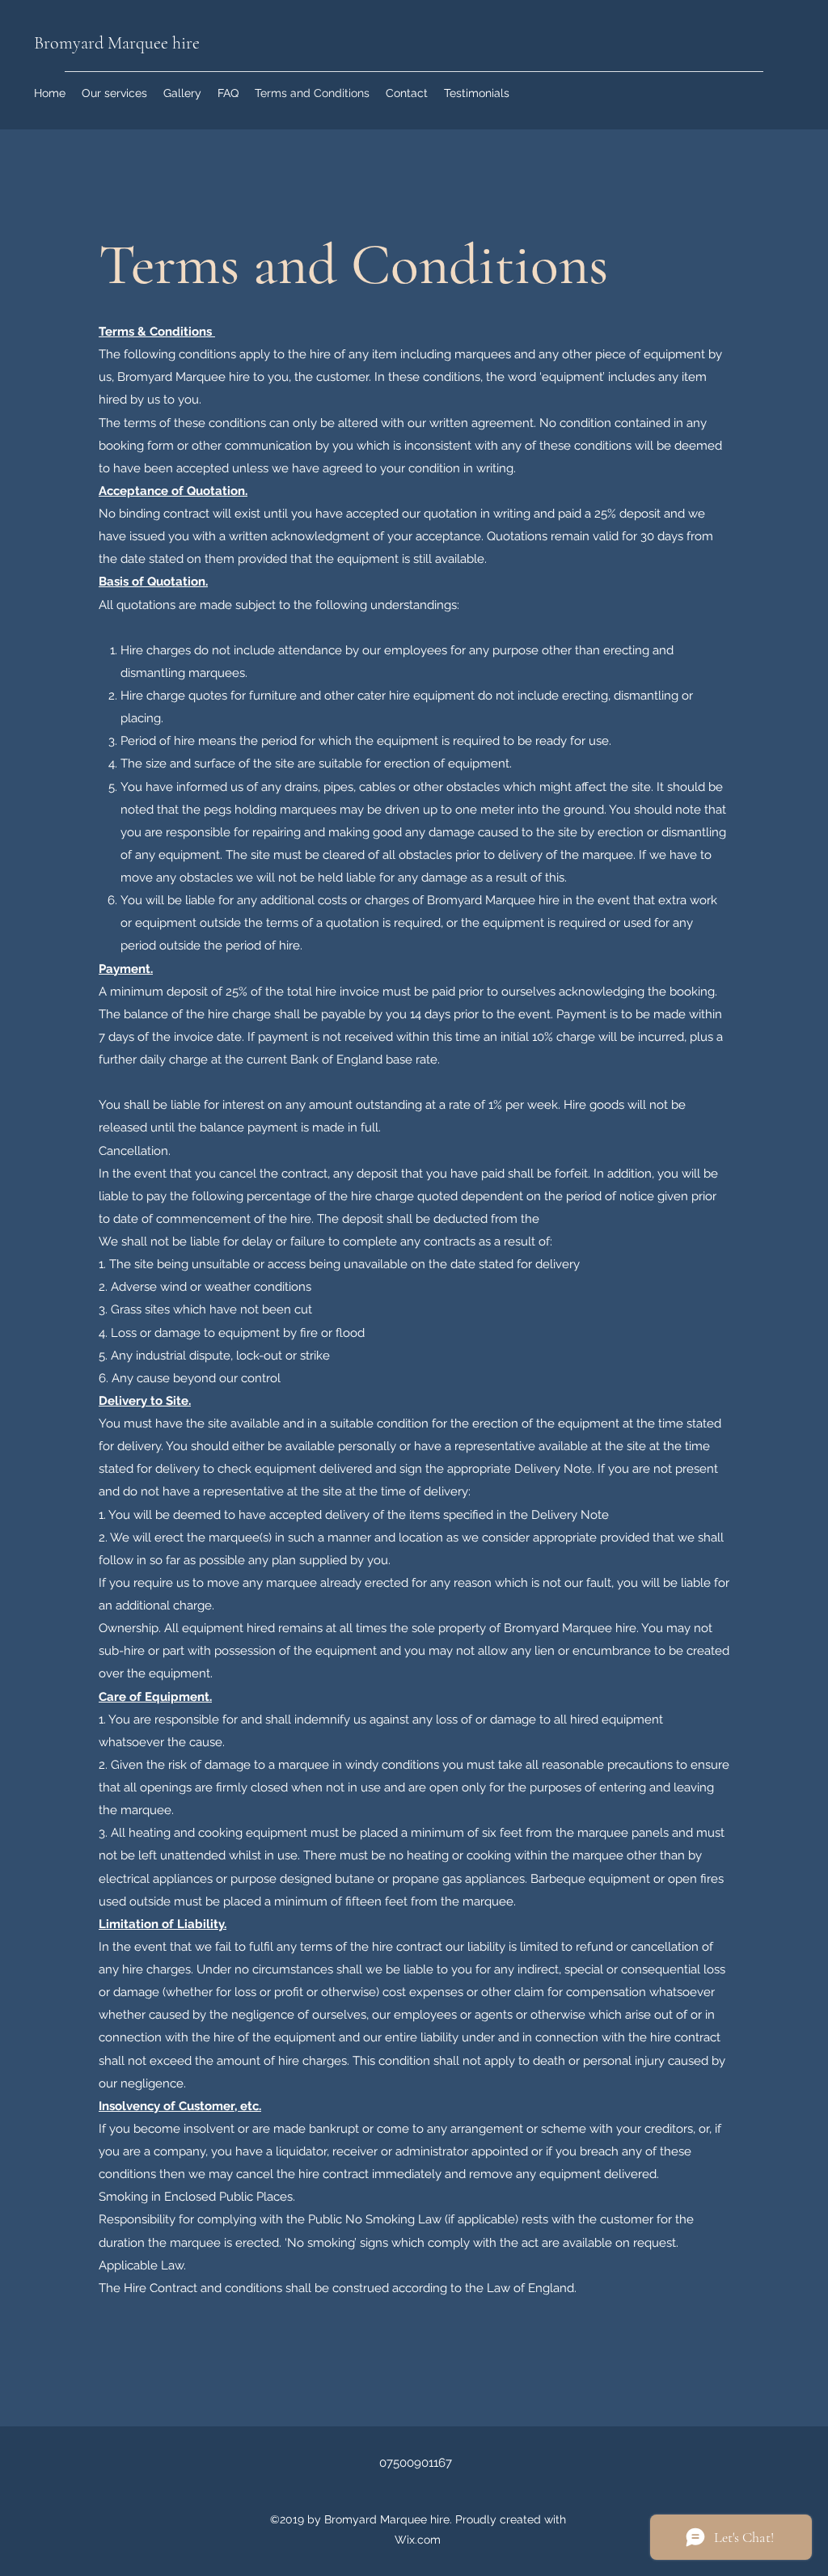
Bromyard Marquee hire (117, 43)
